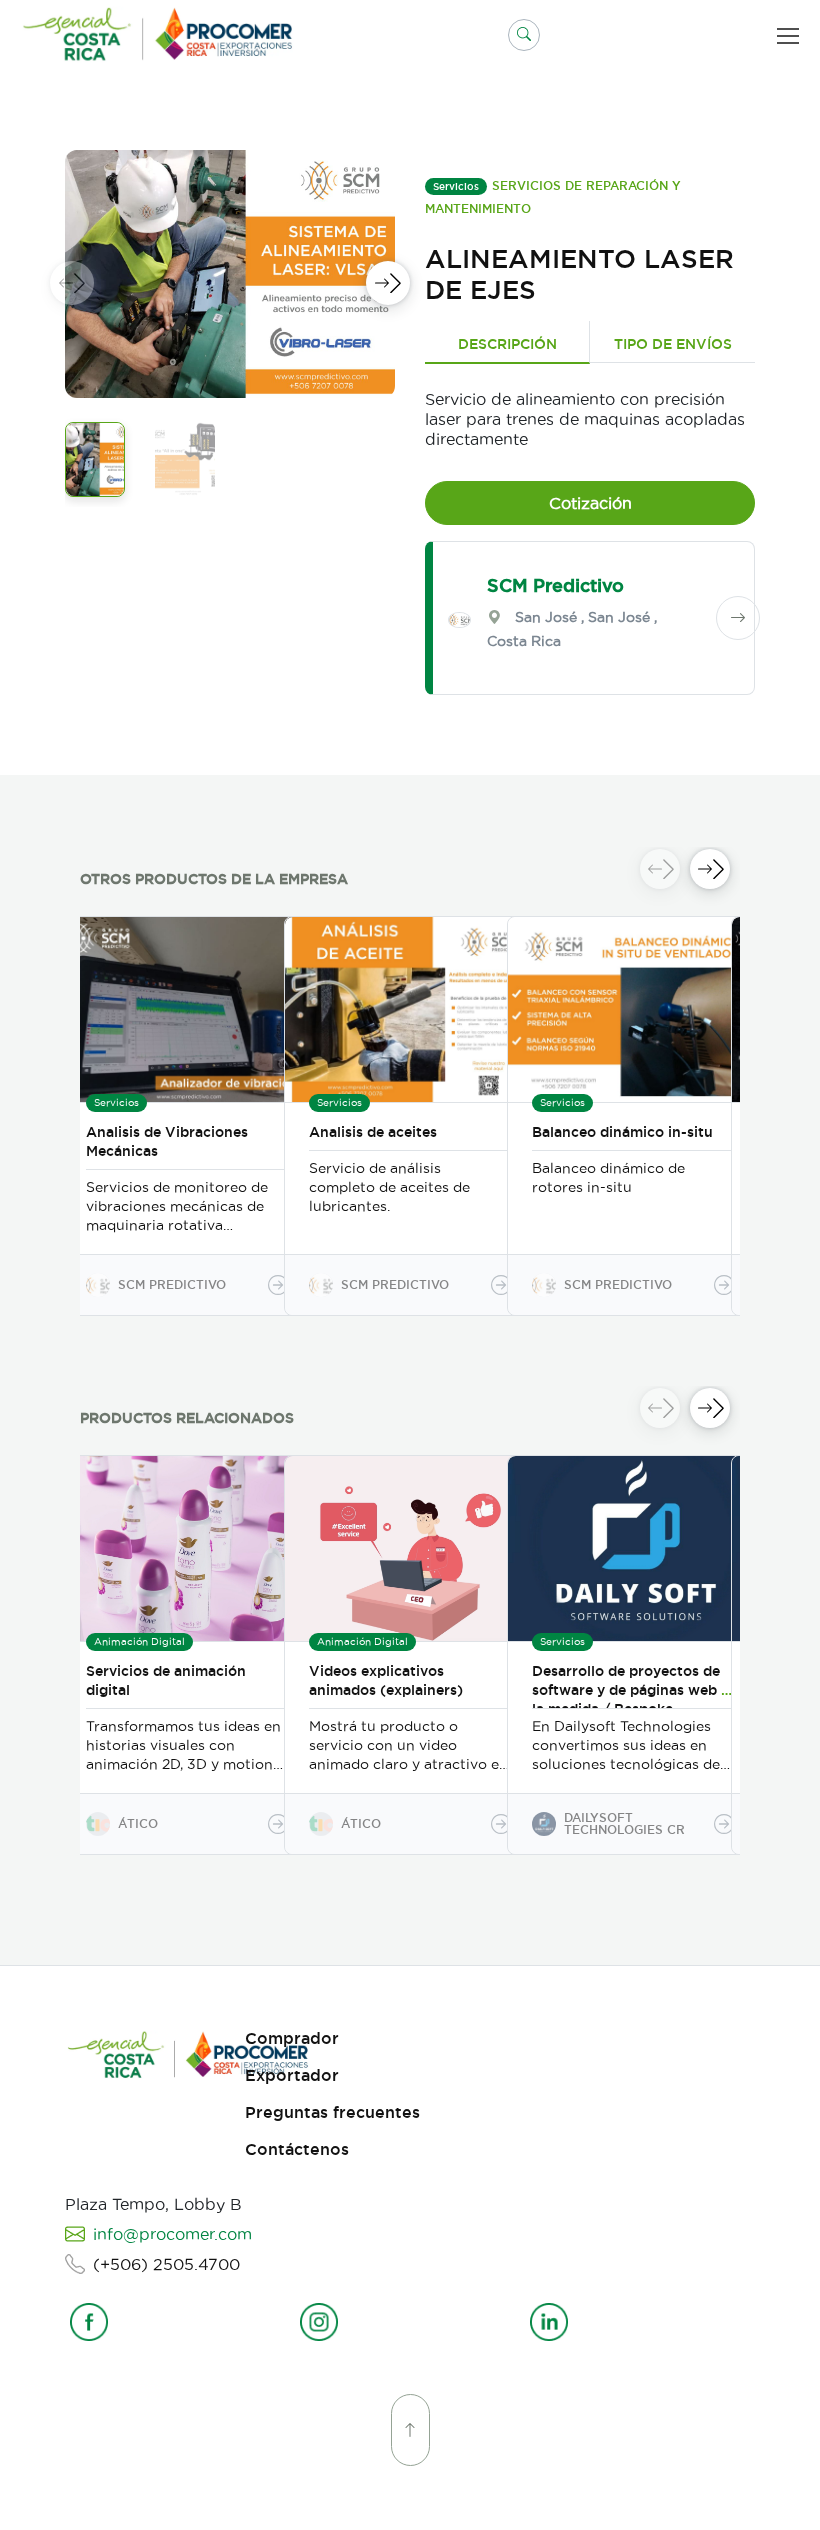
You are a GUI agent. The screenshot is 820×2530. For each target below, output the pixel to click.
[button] (524, 35)
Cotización (590, 503)
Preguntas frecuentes (332, 2112)
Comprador (292, 2038)
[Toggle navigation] (792, 35)
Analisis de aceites (373, 1132)
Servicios (456, 186)
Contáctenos (297, 2149)
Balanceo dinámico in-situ (622, 1132)
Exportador (292, 2075)
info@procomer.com (172, 2234)
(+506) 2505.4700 (166, 2264)
